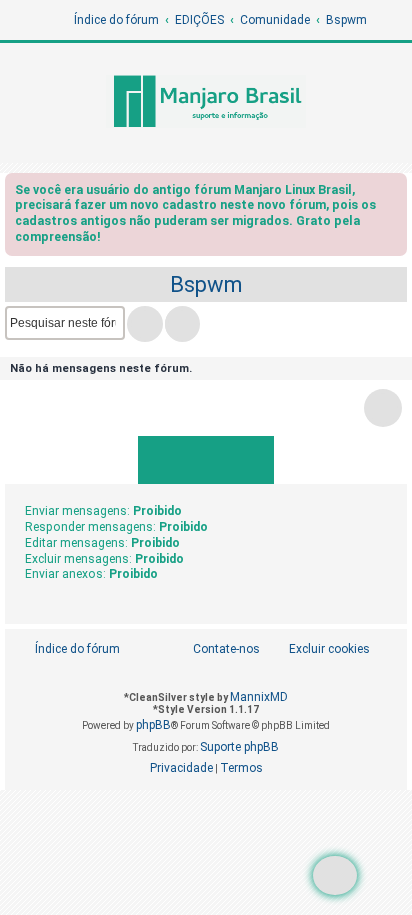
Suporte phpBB (239, 747)
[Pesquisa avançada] (182, 324)
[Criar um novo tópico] (335, 875)
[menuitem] (318, 649)
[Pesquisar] (145, 324)
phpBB (153, 725)
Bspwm (206, 284)
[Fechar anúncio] (394, 193)
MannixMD (259, 697)
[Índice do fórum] (206, 103)
